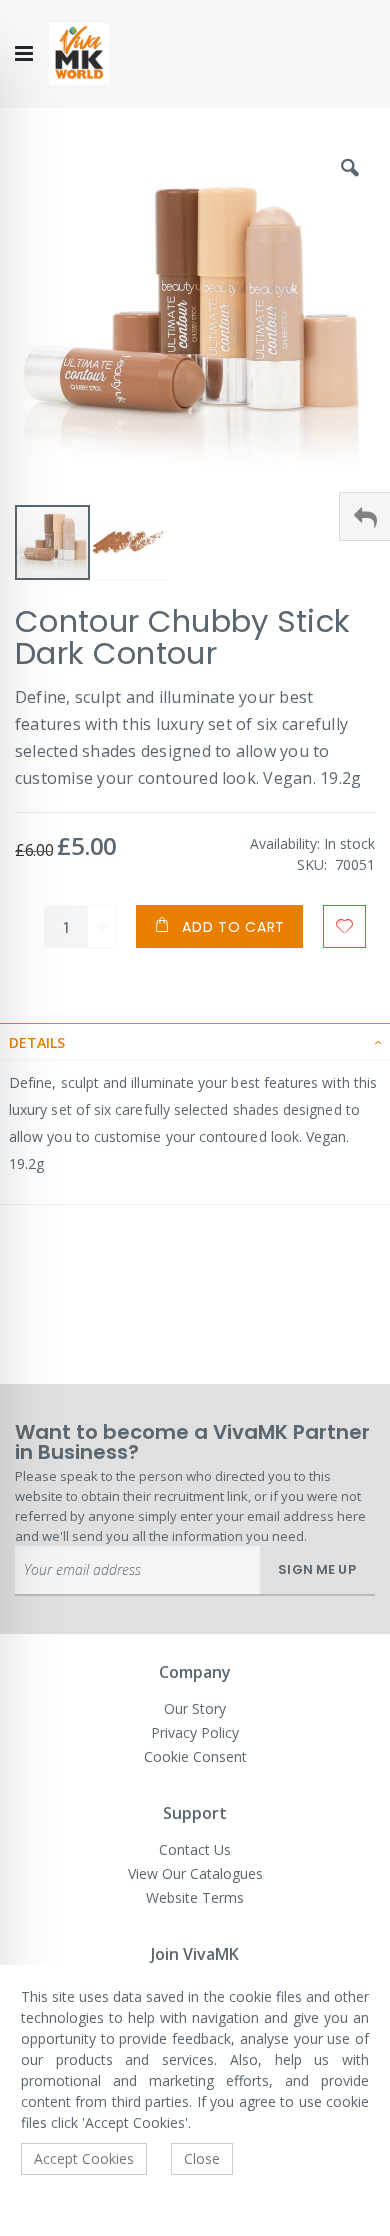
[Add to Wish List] (344, 926)
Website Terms (195, 1897)
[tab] (195, 1041)
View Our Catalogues (195, 1873)
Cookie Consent (195, 1756)
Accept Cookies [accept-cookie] (84, 2158)
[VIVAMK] (79, 54)
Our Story (195, 1708)
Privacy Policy (195, 1732)
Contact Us (195, 1849)
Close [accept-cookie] (202, 2158)
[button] (350, 183)
